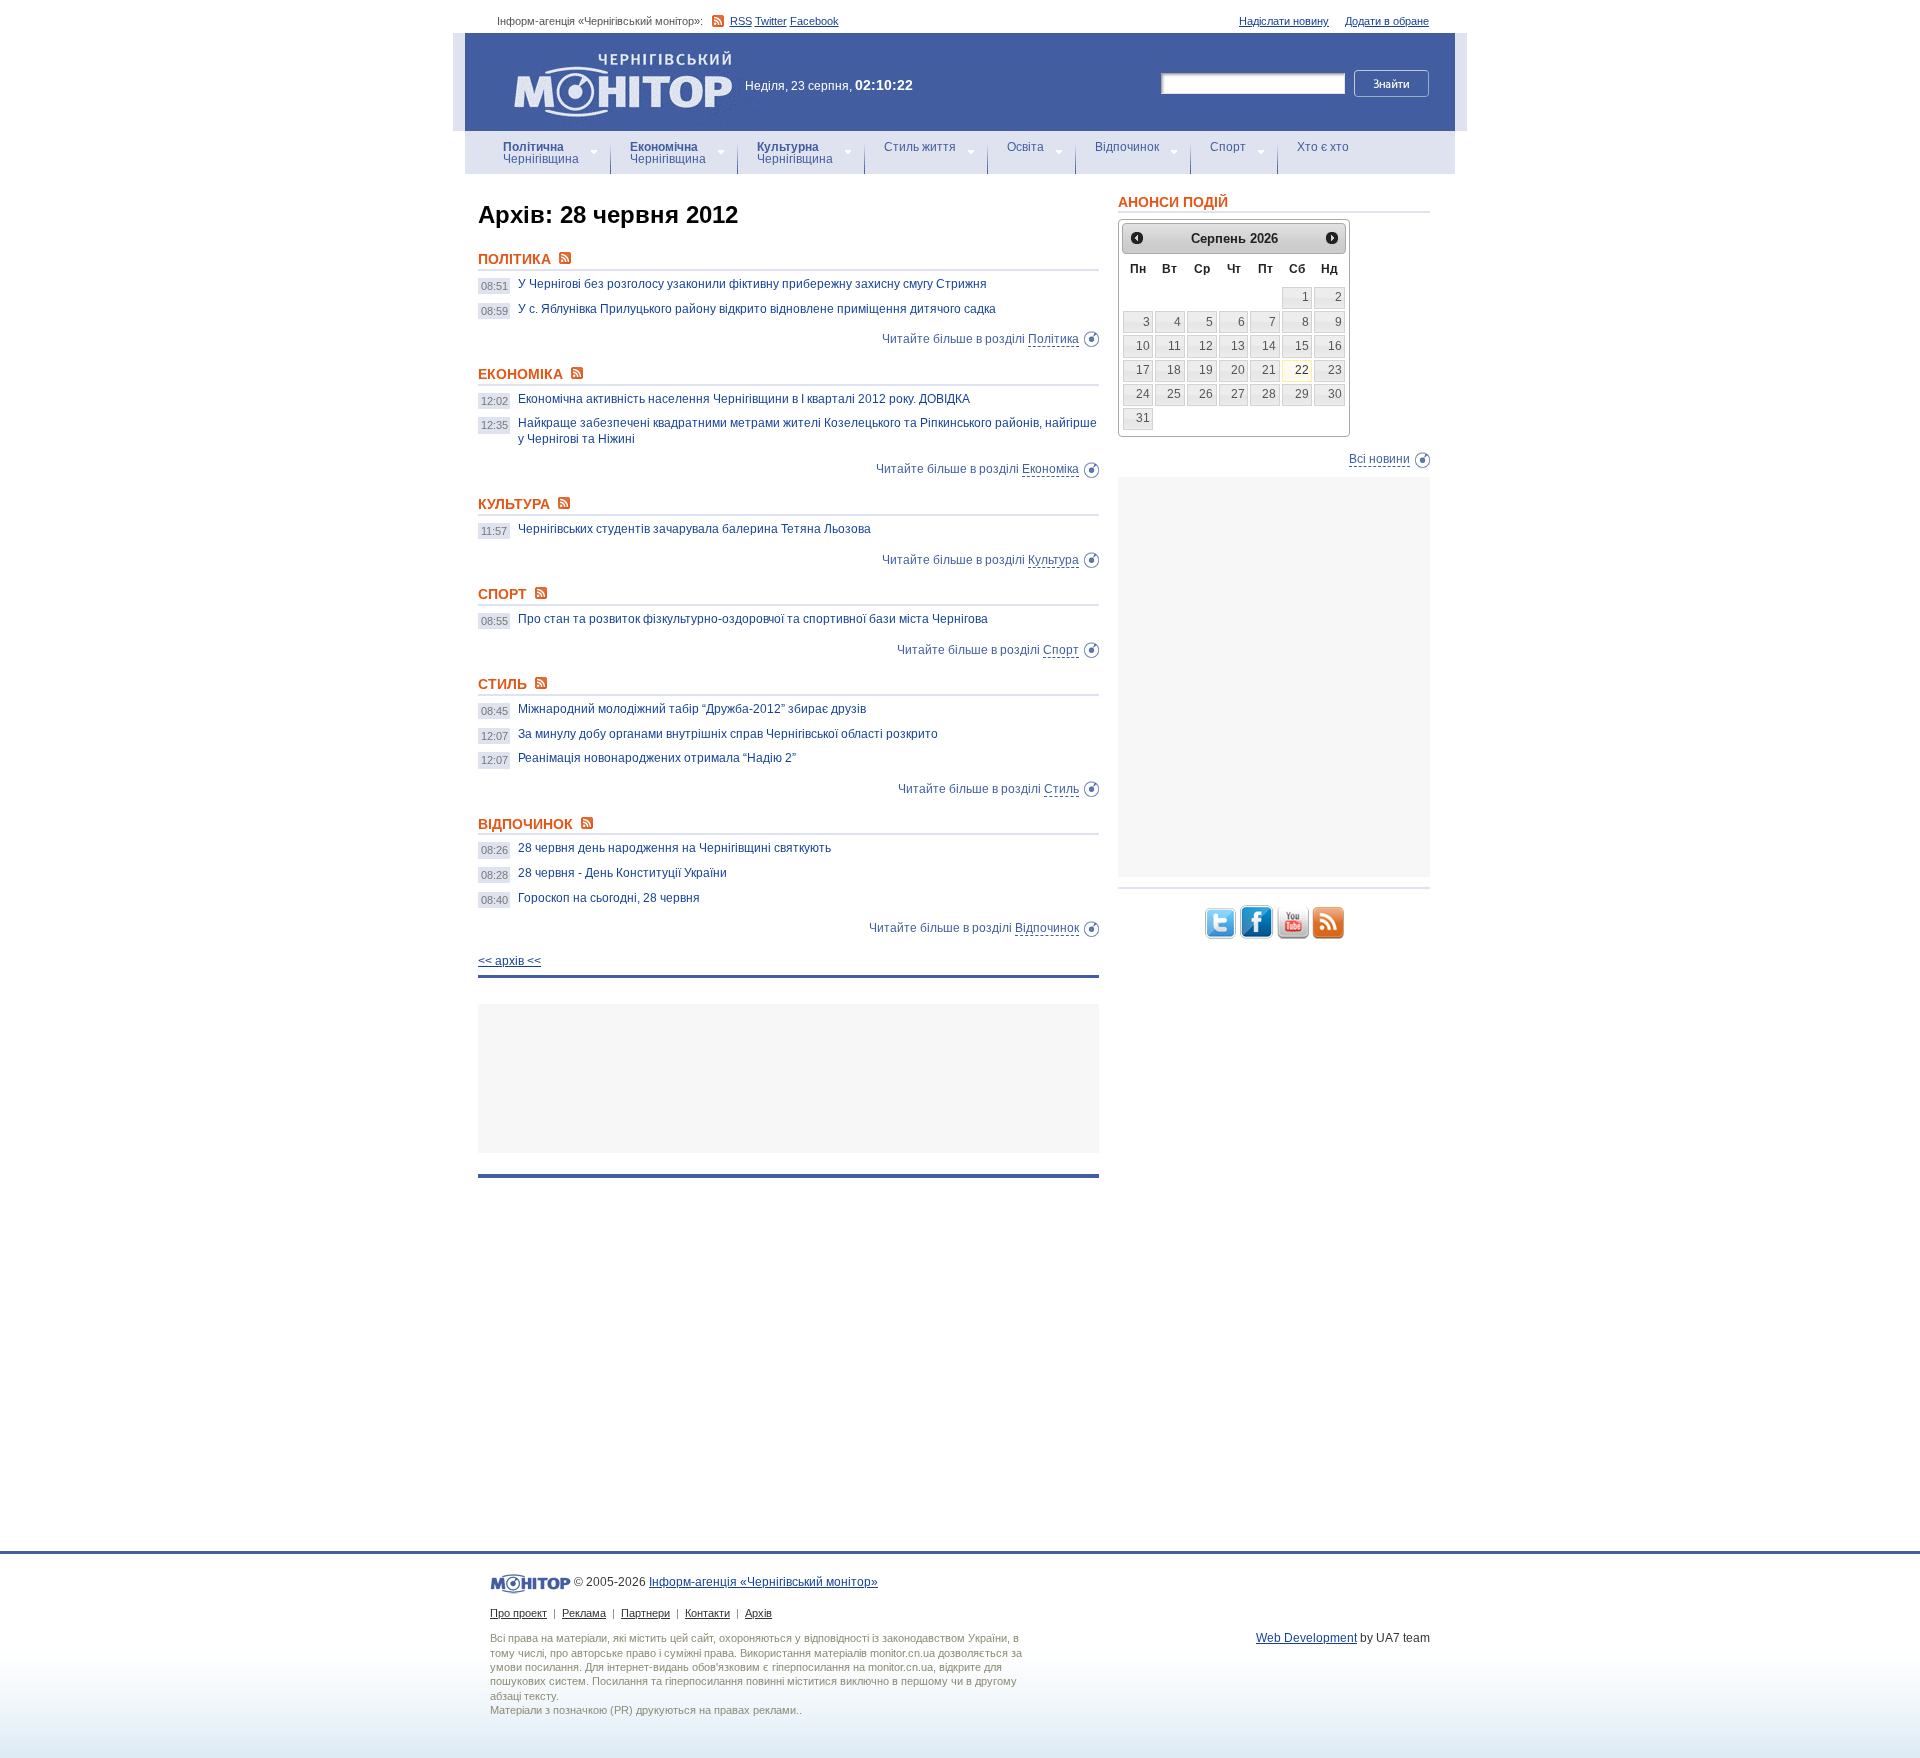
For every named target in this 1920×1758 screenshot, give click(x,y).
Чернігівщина (541, 153)
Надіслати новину (1284, 21)
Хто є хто (1323, 147)
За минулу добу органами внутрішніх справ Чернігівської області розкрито (728, 734)
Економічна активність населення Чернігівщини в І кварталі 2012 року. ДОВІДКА (744, 399)
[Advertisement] (788, 1078)
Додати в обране (1387, 21)
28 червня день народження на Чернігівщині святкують (674, 848)
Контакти (707, 1613)
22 (1302, 370)
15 (1302, 346)
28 (1269, 394)
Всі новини (1379, 459)
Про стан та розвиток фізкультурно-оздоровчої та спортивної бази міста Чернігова (753, 619)
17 (1143, 370)
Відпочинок (1127, 147)
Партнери (645, 1613)
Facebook (814, 21)
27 (1238, 394)
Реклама (584, 1613)
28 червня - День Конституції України (622, 873)
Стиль (1061, 789)
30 (1335, 394)
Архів (758, 1613)
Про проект (518, 1613)
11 (1174, 346)
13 (1238, 346)
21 (1269, 370)
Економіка (1050, 469)
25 (1174, 394)
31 (1143, 418)
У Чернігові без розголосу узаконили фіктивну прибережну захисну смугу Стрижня (752, 284)
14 (1269, 346)
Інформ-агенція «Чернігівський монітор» (613, 59)
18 (1174, 370)
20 (1238, 370)
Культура (1053, 560)
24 (1143, 394)
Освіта (1025, 147)
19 (1206, 370)
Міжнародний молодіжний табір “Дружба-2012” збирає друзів (692, 709)
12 (1206, 346)
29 (1302, 394)
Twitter (771, 21)
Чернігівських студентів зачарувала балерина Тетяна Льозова (694, 529)
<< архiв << (509, 961)
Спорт (1228, 147)
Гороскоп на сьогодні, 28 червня (609, 898)
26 (1206, 394)
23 (1335, 370)
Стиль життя (920, 147)
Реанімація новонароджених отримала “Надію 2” (657, 758)
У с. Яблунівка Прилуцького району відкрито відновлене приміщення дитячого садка (757, 309)
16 (1335, 346)
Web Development (1306, 1638)
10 (1143, 346)
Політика (1053, 339)
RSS (741, 21)
